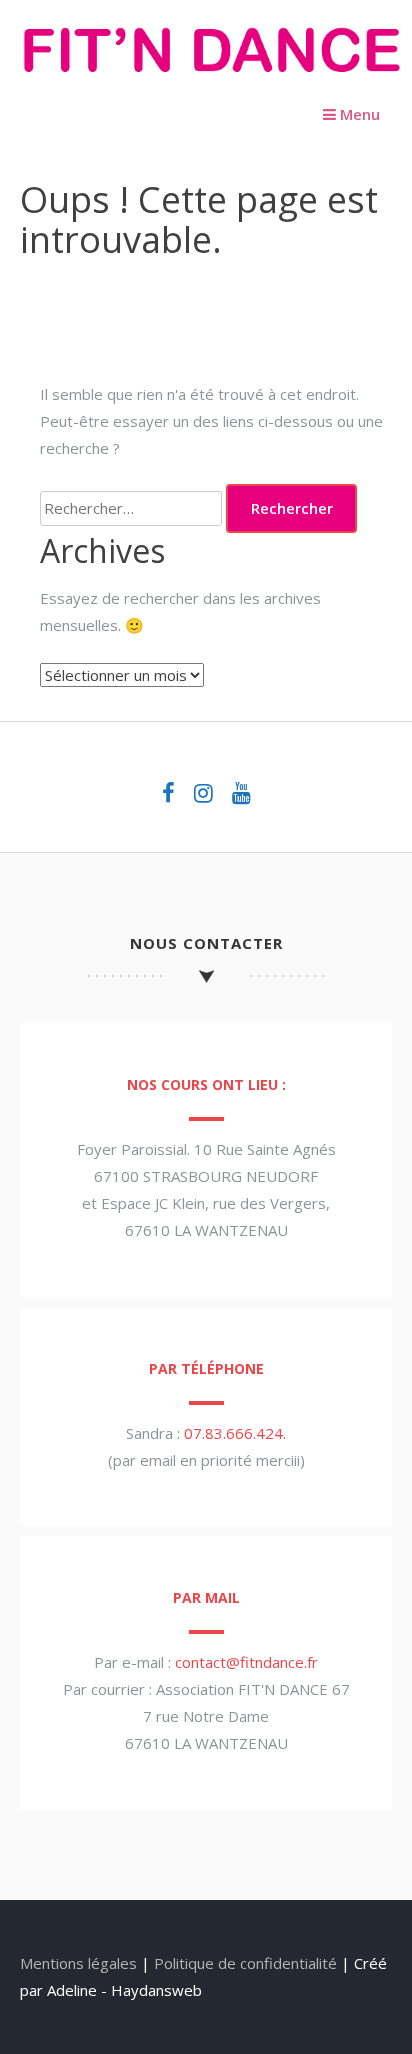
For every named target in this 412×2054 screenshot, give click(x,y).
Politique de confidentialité (245, 1963)
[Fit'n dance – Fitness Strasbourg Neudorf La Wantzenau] (211, 78)
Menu (358, 114)
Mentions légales (78, 1963)
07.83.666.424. (235, 1433)
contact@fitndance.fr (246, 1662)
